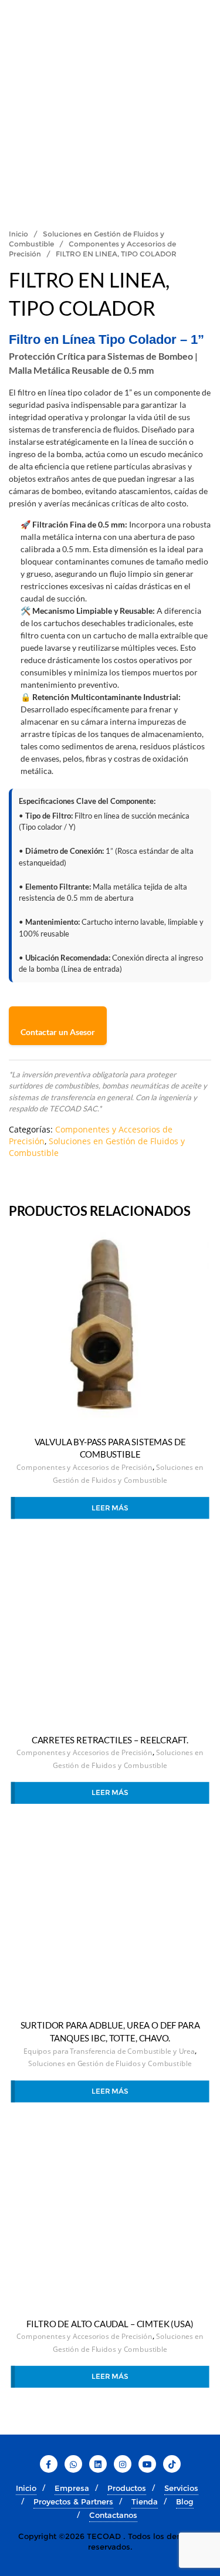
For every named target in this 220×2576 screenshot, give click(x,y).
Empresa (72, 2488)
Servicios (181, 2488)
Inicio (18, 234)
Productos (127, 2488)
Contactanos (113, 2515)
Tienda (145, 2501)
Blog (185, 2501)
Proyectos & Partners (73, 2501)
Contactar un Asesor (58, 1032)
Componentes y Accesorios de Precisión (84, 1467)
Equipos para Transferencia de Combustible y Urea (109, 2051)
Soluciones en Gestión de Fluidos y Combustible (110, 2064)
